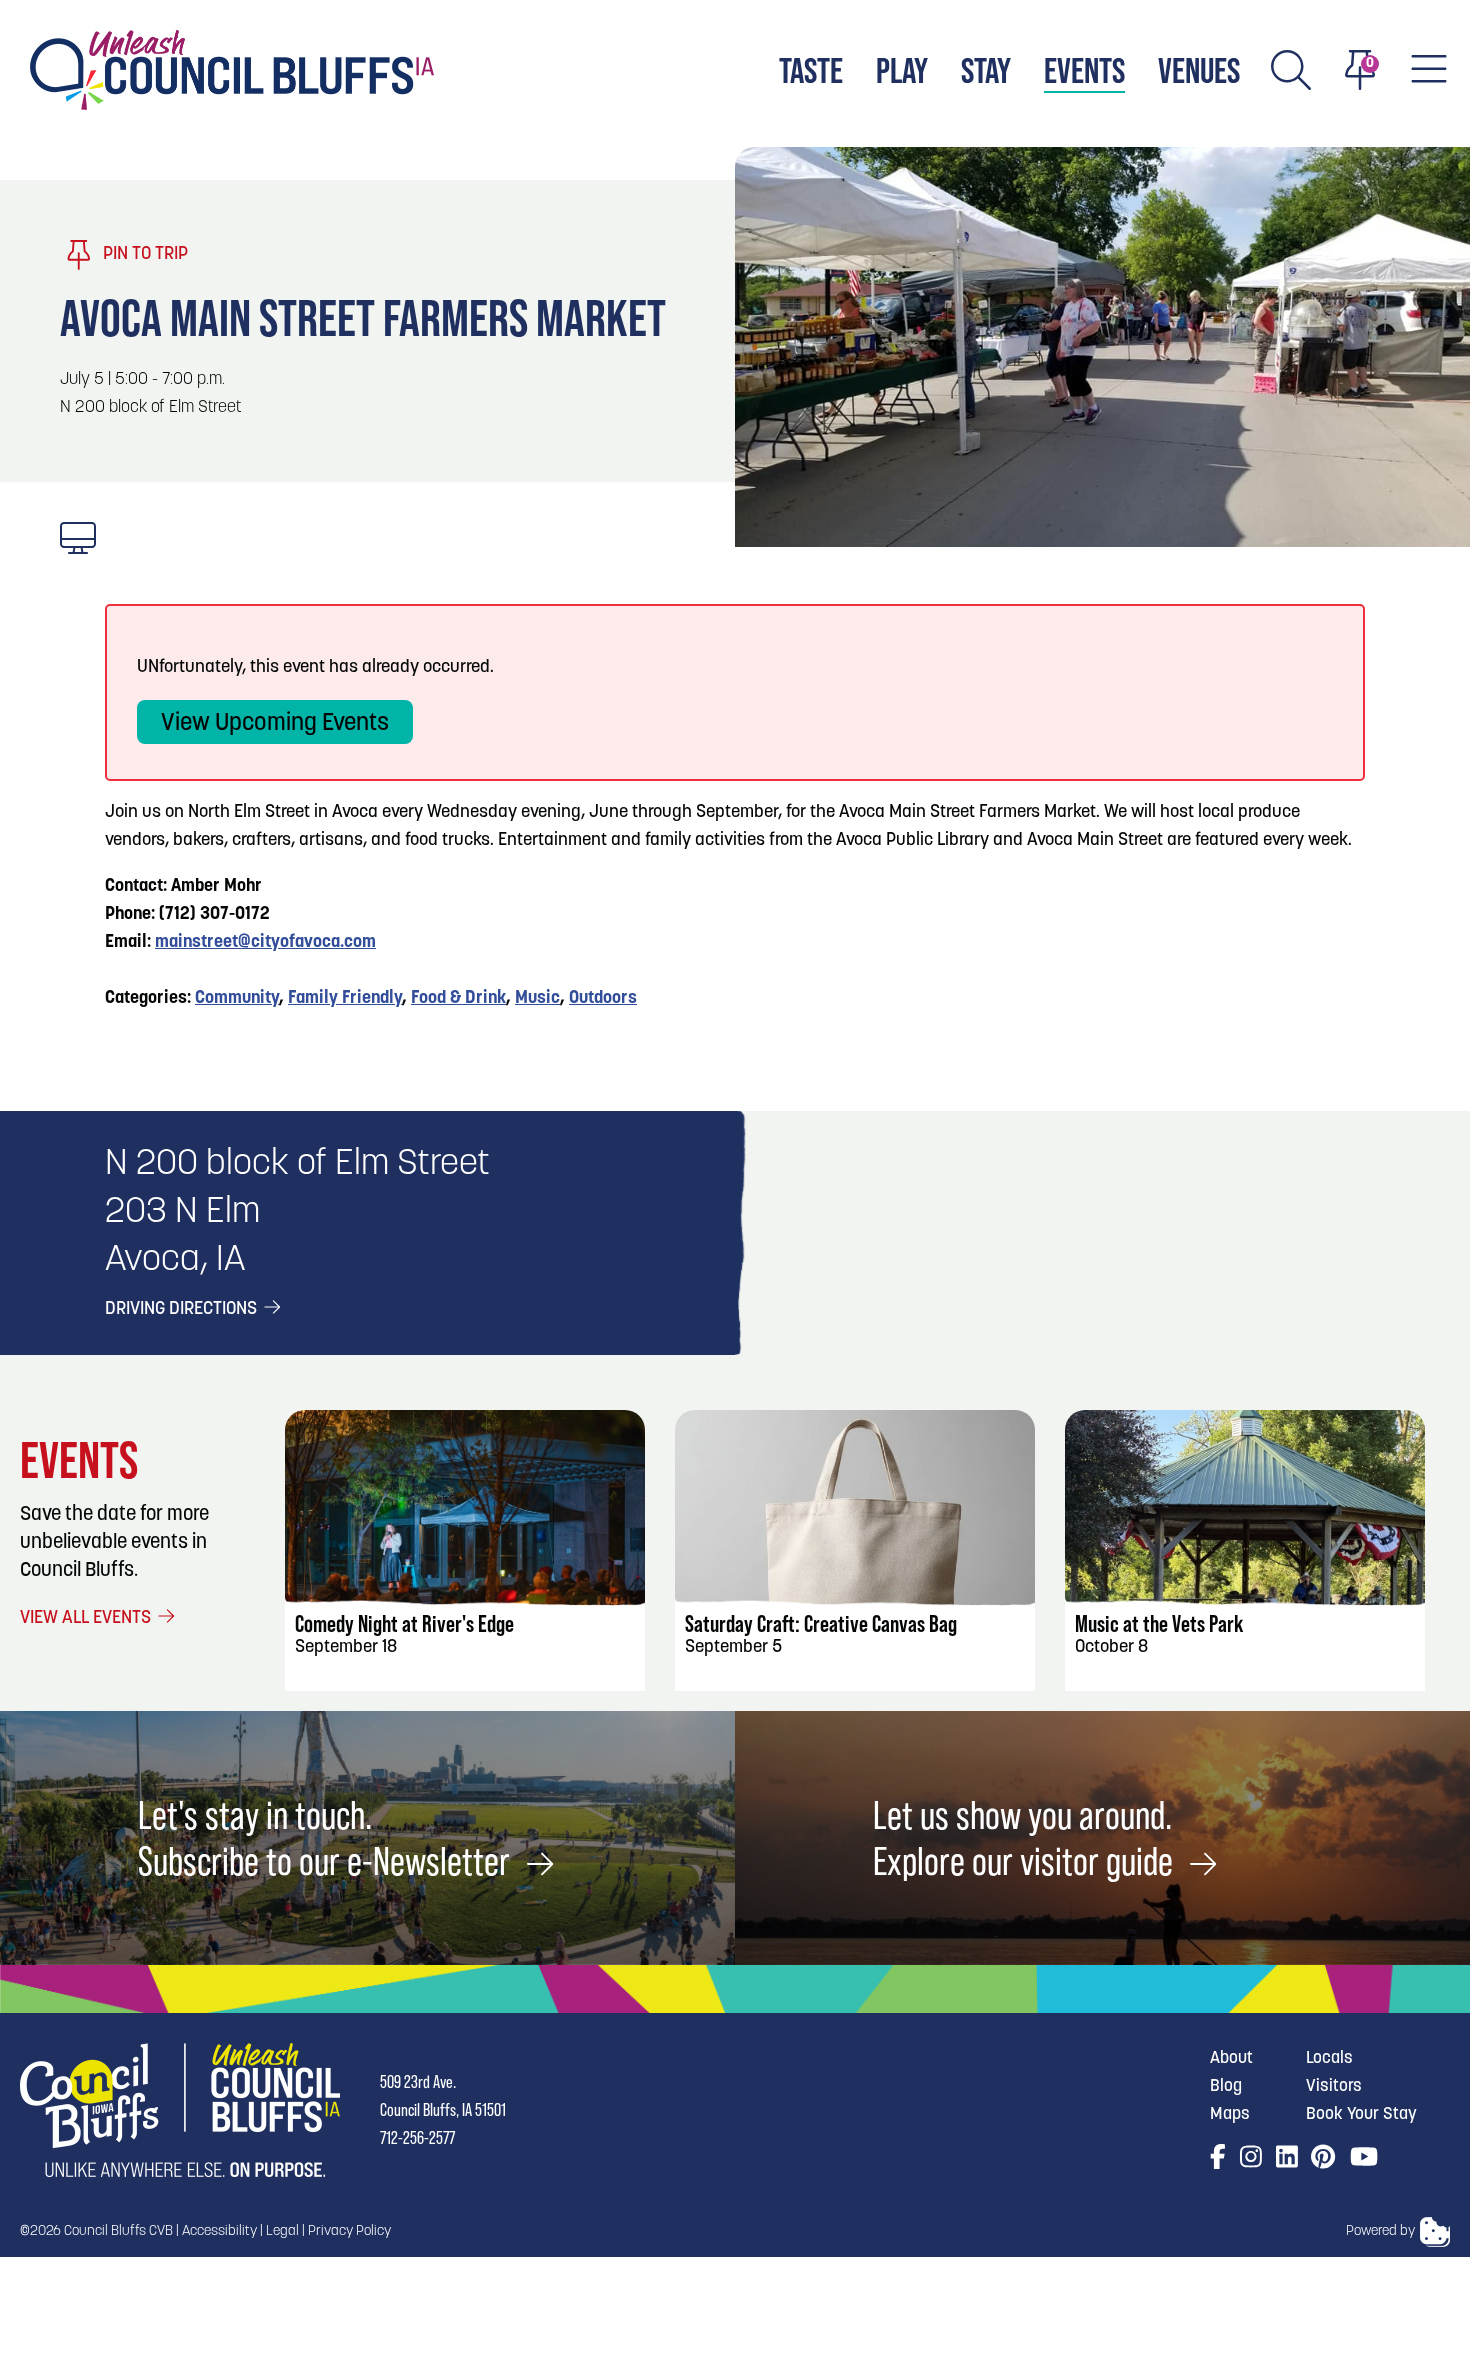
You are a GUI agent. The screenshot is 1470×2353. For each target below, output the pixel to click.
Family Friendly (345, 999)
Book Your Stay (1361, 2114)
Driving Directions (183, 1310)
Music (537, 999)
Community (237, 999)
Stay (986, 70)
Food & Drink (458, 999)
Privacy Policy (349, 2231)
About (1231, 2058)
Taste (811, 70)
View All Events (87, 1619)
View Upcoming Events (275, 724)
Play (902, 70)
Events (1084, 70)
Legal (282, 2231)
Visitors (1334, 2086)
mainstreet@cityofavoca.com (265, 943)
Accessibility (219, 2231)
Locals (1329, 2058)
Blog (1226, 2086)
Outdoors (603, 999)
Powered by (1380, 2231)
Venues (1199, 70)
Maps (1230, 2114)
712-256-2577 (417, 2137)
